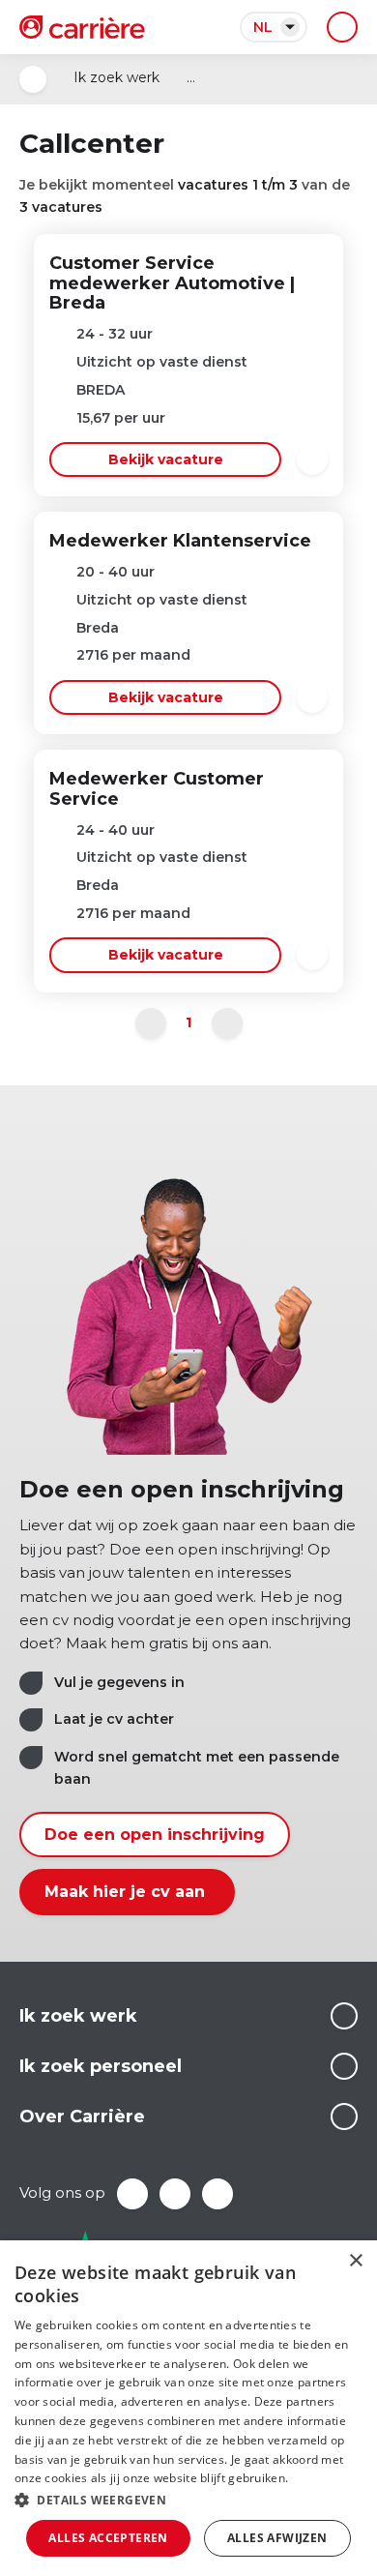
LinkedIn (175, 2194)
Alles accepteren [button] (108, 2538)
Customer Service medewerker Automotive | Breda (172, 283)
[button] (188, 2500)
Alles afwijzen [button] (277, 2538)
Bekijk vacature (166, 459)
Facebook (132, 2194)
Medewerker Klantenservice (180, 541)
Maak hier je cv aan (127, 1892)
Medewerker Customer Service (157, 789)
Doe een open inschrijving (155, 1835)
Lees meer (344, 2016)
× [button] (355, 2261)
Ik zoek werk (116, 77)
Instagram (217, 2194)
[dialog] (188, 2408)
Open (33, 79)
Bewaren (312, 459)
